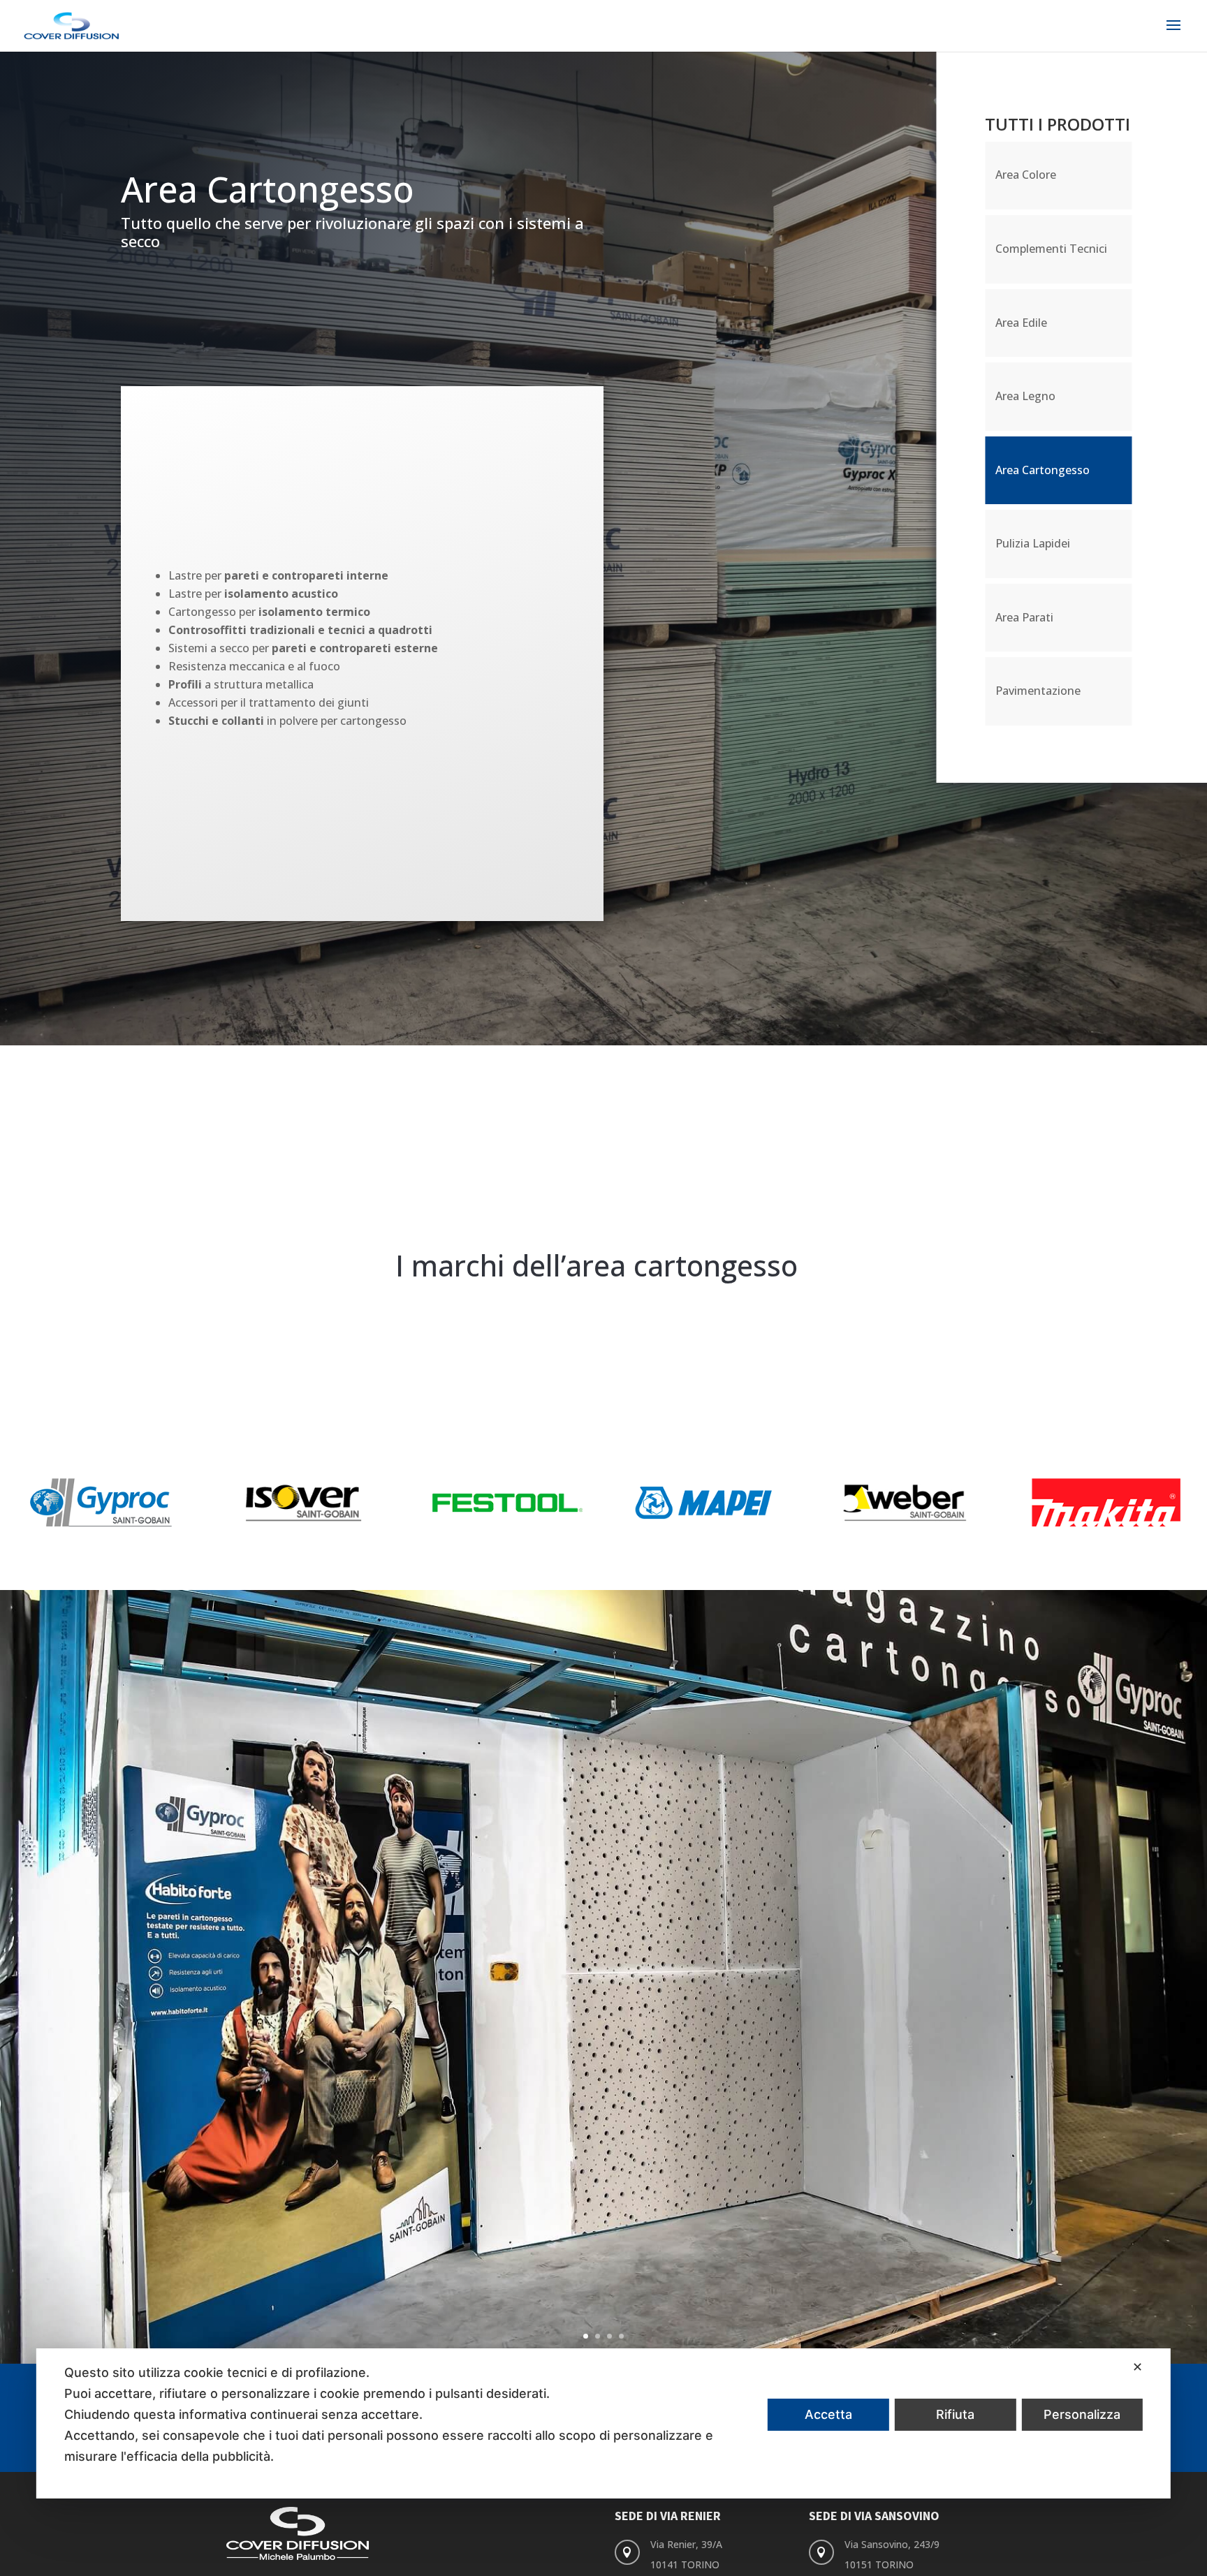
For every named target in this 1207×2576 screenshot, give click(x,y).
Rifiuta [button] (955, 2414)
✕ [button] (1137, 2367)
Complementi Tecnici (1051, 249)
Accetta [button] (828, 2414)
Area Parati (1024, 617)
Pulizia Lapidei (1033, 543)
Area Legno (1025, 396)
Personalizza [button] (1082, 2414)
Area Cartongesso (1043, 470)
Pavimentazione (1038, 691)
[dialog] (603, 2423)
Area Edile (1021, 323)
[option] (101, 1503)
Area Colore (1026, 175)
